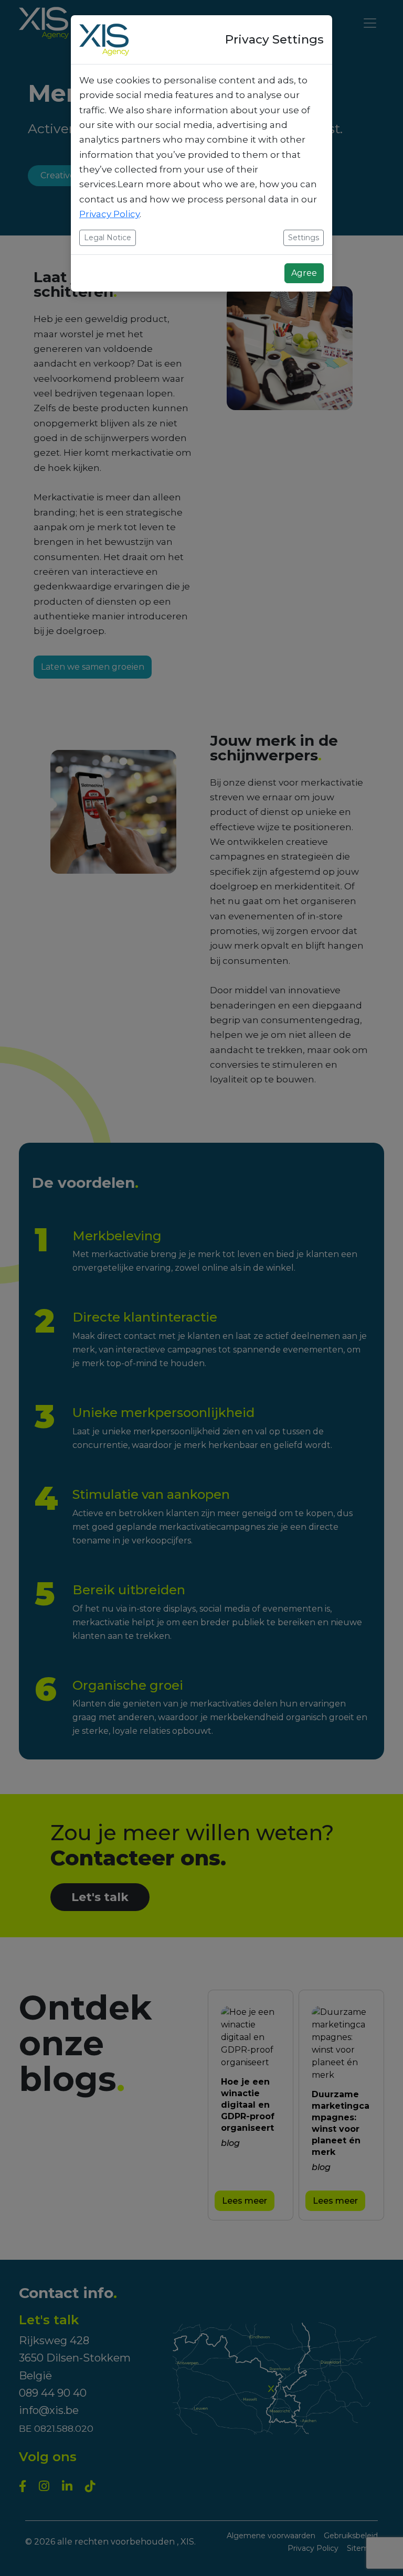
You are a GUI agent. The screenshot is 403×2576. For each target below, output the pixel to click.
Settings (304, 238)
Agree (304, 273)
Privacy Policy (109, 214)
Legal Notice (108, 238)
